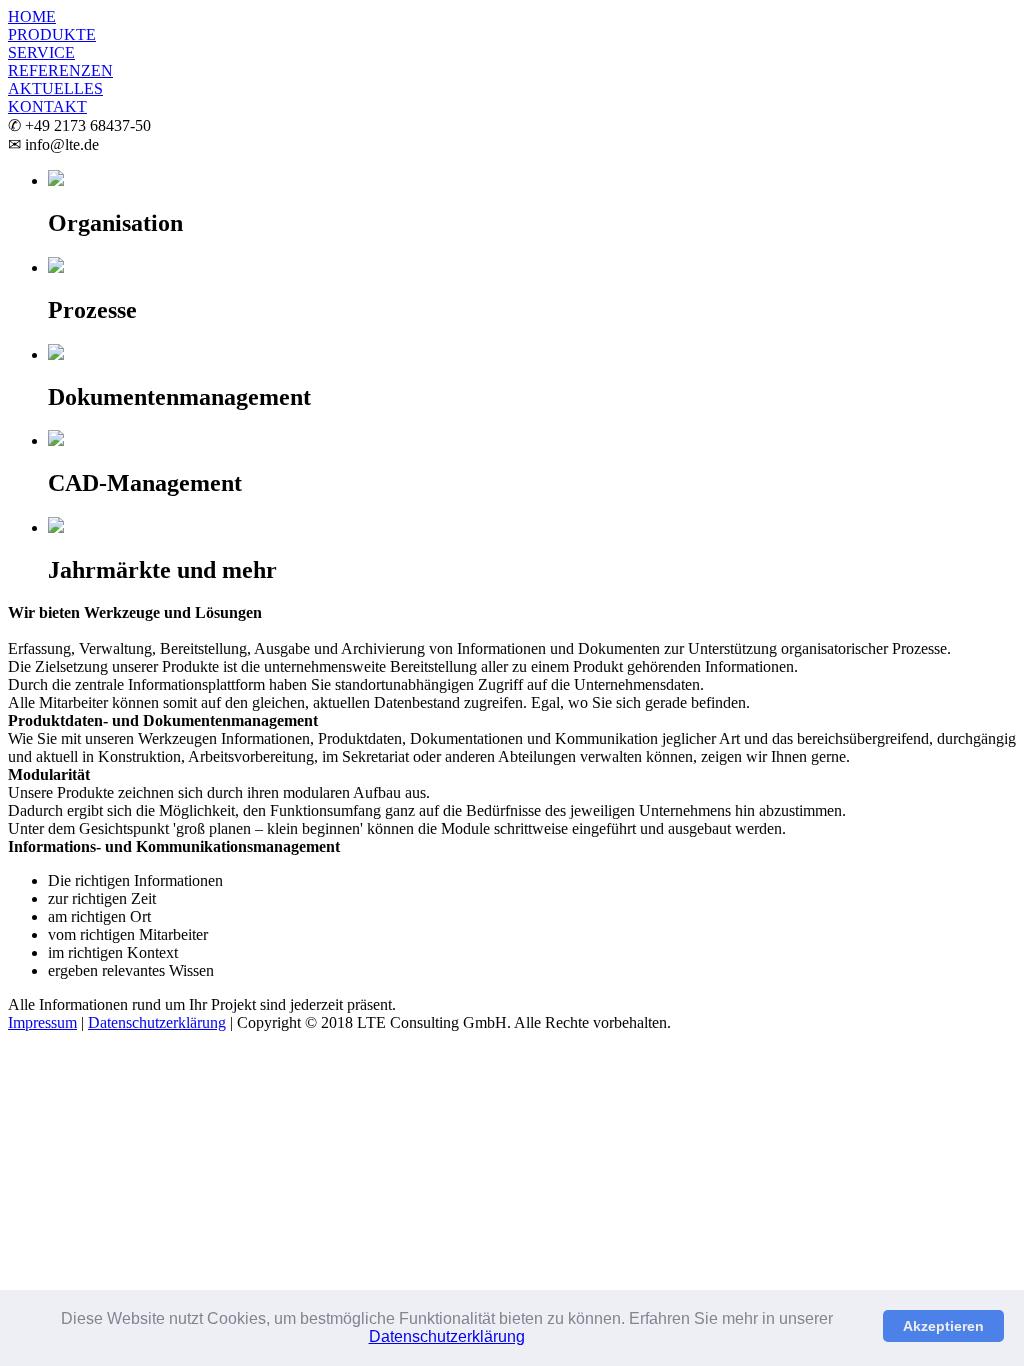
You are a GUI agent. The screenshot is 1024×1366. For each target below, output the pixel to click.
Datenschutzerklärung (447, 1336)
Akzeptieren (943, 1326)
